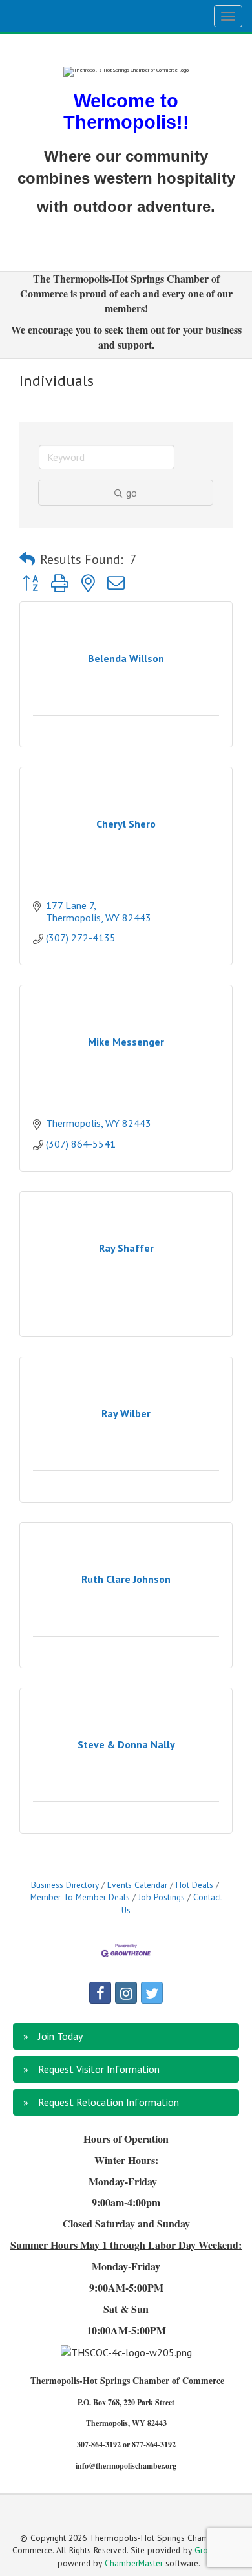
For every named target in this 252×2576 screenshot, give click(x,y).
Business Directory (65, 1885)
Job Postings (162, 1897)
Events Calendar (137, 1885)
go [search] (131, 493)
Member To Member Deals (80, 1897)
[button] (27, 559)
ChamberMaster (134, 2563)
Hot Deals (194, 1885)
